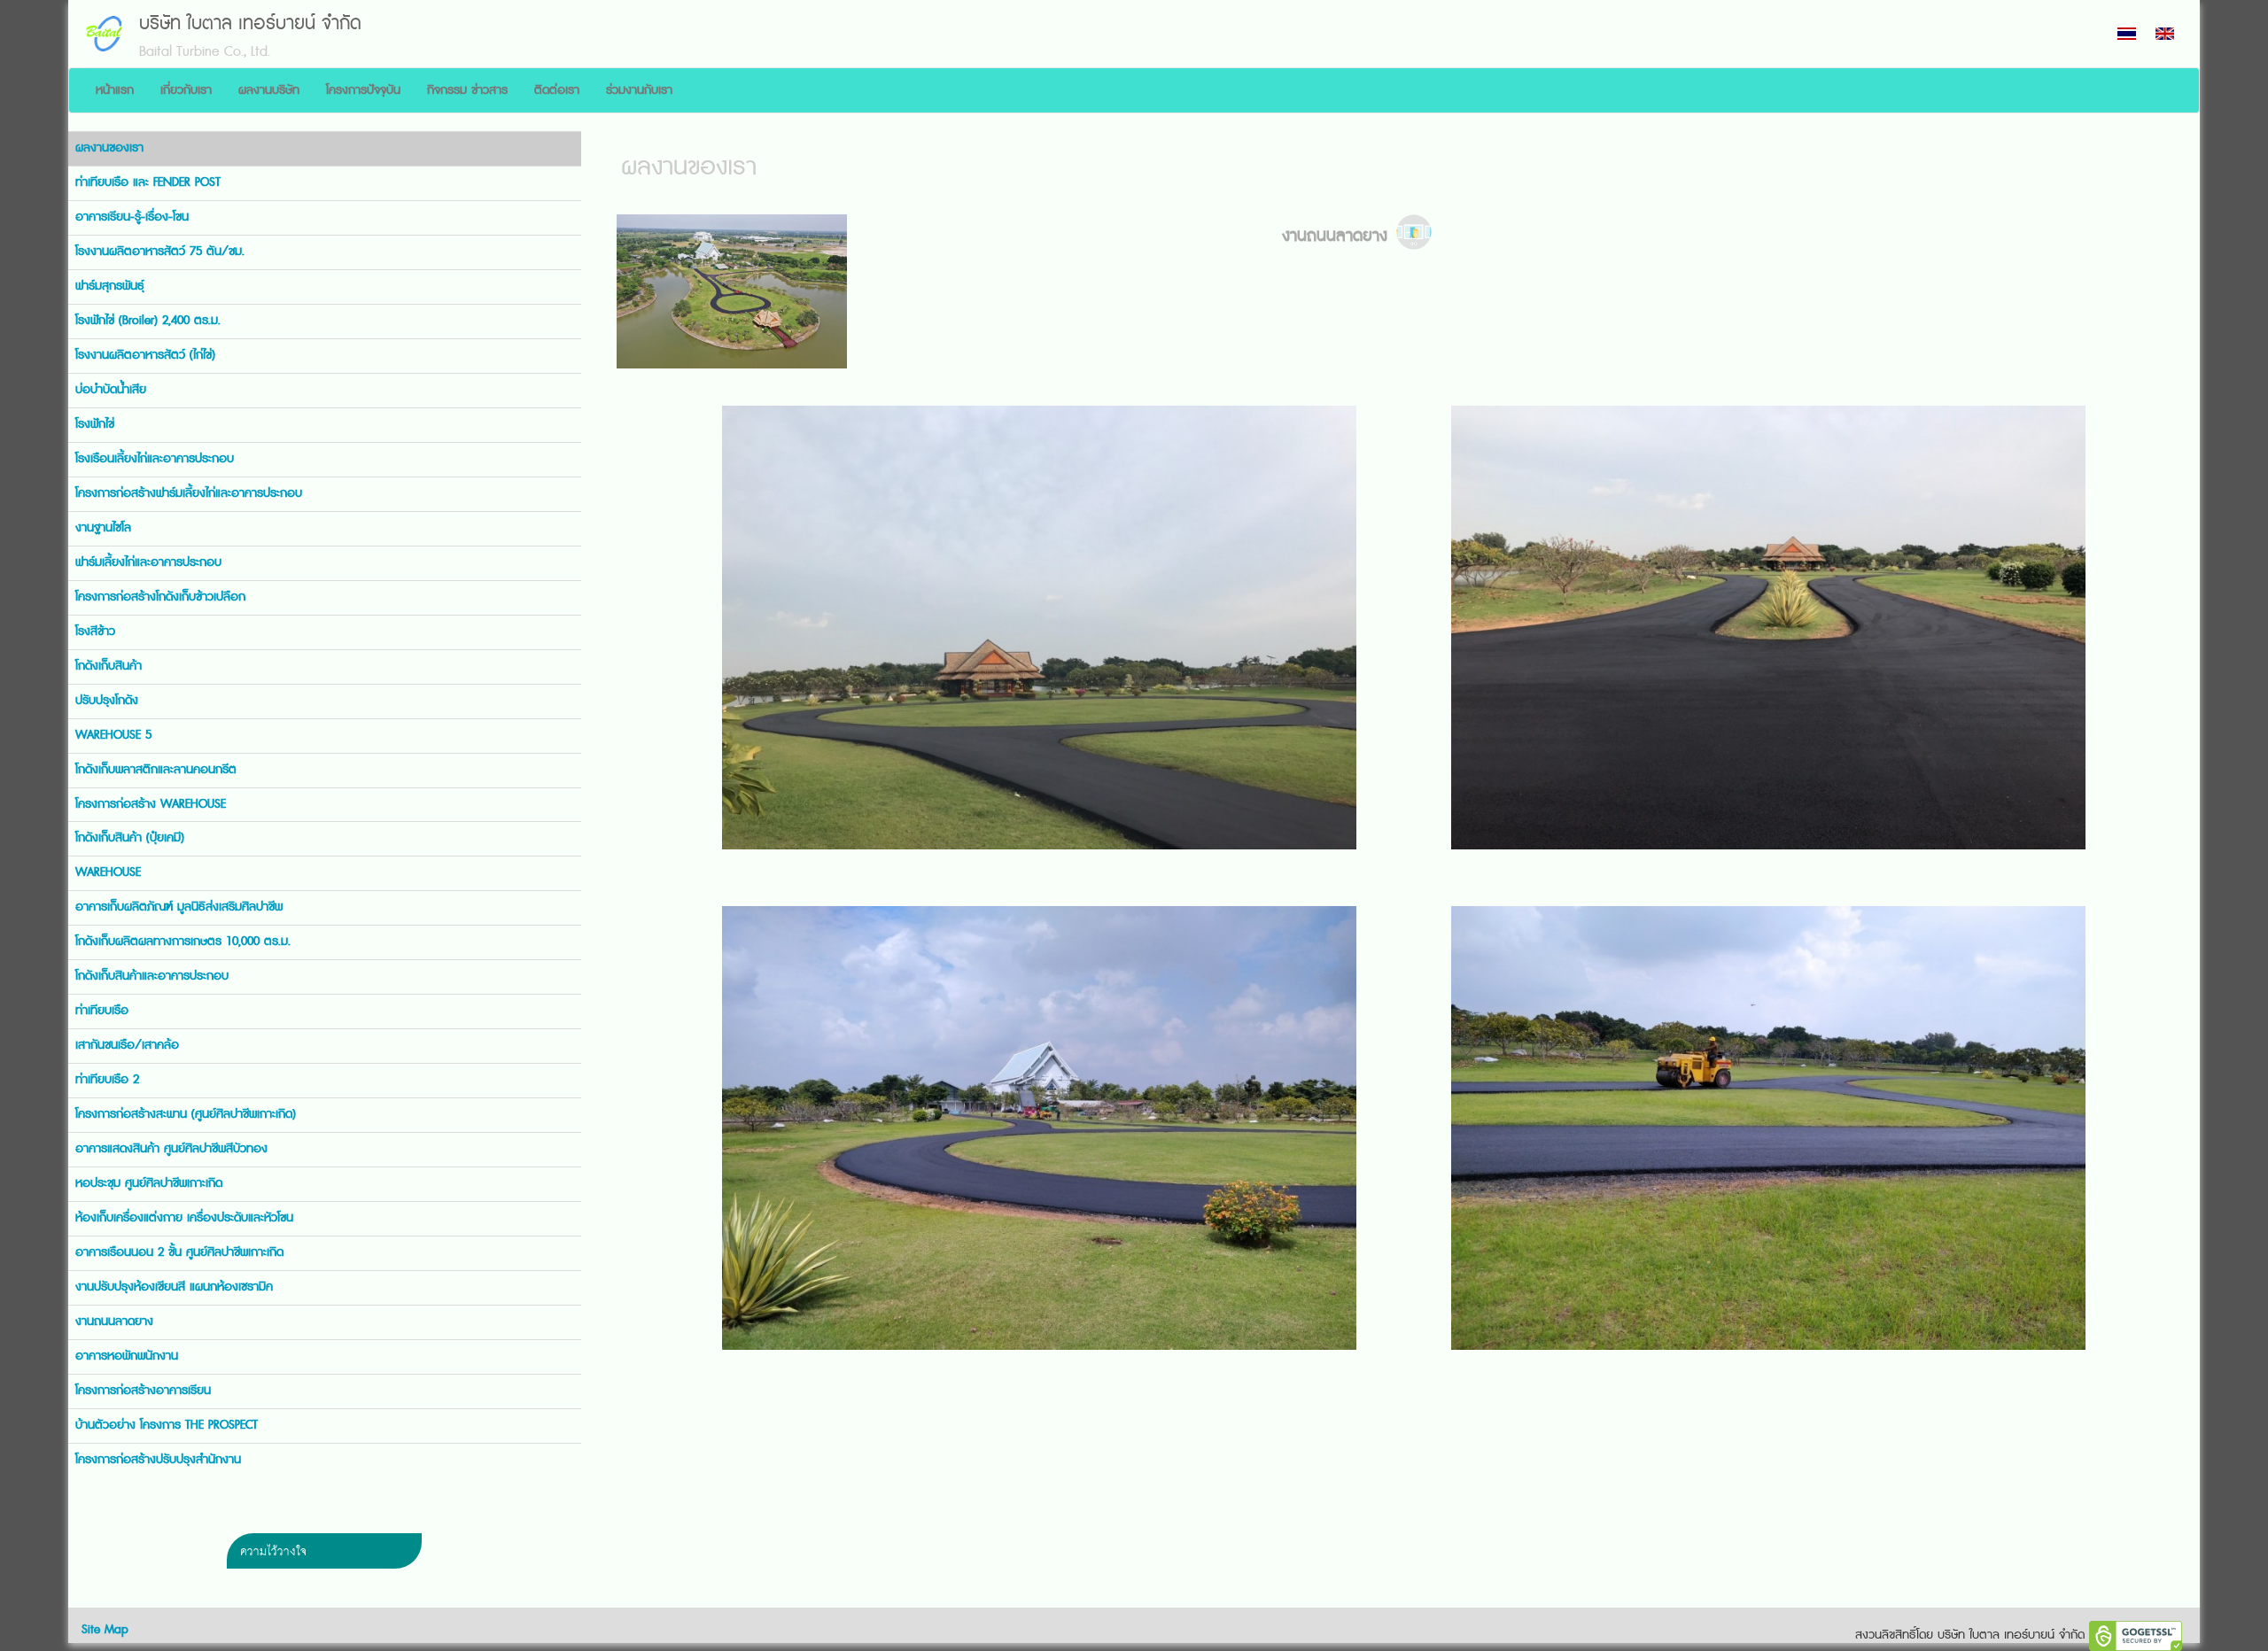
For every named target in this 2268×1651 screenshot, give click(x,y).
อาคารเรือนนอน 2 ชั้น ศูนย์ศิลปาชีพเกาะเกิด (179, 1252)
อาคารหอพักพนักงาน (127, 1356)
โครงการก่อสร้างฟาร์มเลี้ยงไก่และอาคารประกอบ (189, 493)
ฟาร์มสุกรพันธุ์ (110, 286)
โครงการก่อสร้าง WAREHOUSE (151, 804)
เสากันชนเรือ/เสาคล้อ (127, 1045)
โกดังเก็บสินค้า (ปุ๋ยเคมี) (130, 838)
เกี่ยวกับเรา (186, 90)
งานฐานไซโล (103, 528)
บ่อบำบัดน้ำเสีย (111, 390)
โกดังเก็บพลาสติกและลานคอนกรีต (156, 770)
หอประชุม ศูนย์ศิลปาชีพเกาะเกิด (149, 1183)
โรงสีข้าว (95, 632)
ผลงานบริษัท (269, 90)
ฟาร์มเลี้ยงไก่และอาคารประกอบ (148, 562)
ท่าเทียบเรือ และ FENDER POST (148, 182)
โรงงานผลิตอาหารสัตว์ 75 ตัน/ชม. (160, 252)
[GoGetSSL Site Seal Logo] (2136, 1636)
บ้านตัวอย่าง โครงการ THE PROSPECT (167, 1425)
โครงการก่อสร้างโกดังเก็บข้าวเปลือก (160, 597)
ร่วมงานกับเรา (639, 90)
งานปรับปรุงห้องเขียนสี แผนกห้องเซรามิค (174, 1287)
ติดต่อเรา (557, 90)
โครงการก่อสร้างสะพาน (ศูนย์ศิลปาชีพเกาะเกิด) (186, 1114)
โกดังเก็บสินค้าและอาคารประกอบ (152, 976)
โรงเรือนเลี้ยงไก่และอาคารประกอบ (155, 459)
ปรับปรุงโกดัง (107, 701)
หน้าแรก (115, 90)
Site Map (105, 1630)
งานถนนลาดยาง (114, 1322)
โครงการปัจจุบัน (363, 90)
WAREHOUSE (108, 872)
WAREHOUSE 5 (113, 735)
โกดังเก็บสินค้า (109, 666)
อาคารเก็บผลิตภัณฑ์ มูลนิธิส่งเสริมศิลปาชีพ (179, 907)
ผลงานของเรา (109, 148)
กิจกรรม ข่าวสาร (467, 90)
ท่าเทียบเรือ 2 (107, 1080)
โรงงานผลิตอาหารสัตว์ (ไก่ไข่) (145, 355)
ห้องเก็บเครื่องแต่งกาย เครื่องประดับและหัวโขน (184, 1218)
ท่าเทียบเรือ (102, 1011)
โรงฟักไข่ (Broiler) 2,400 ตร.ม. (148, 321)
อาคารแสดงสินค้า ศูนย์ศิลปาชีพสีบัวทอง (171, 1149)
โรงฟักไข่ (95, 424)
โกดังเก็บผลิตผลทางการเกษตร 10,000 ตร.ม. (183, 942)
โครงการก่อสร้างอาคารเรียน (143, 1391)
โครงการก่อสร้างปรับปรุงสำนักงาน (158, 1460)
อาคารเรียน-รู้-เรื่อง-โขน (132, 217)
